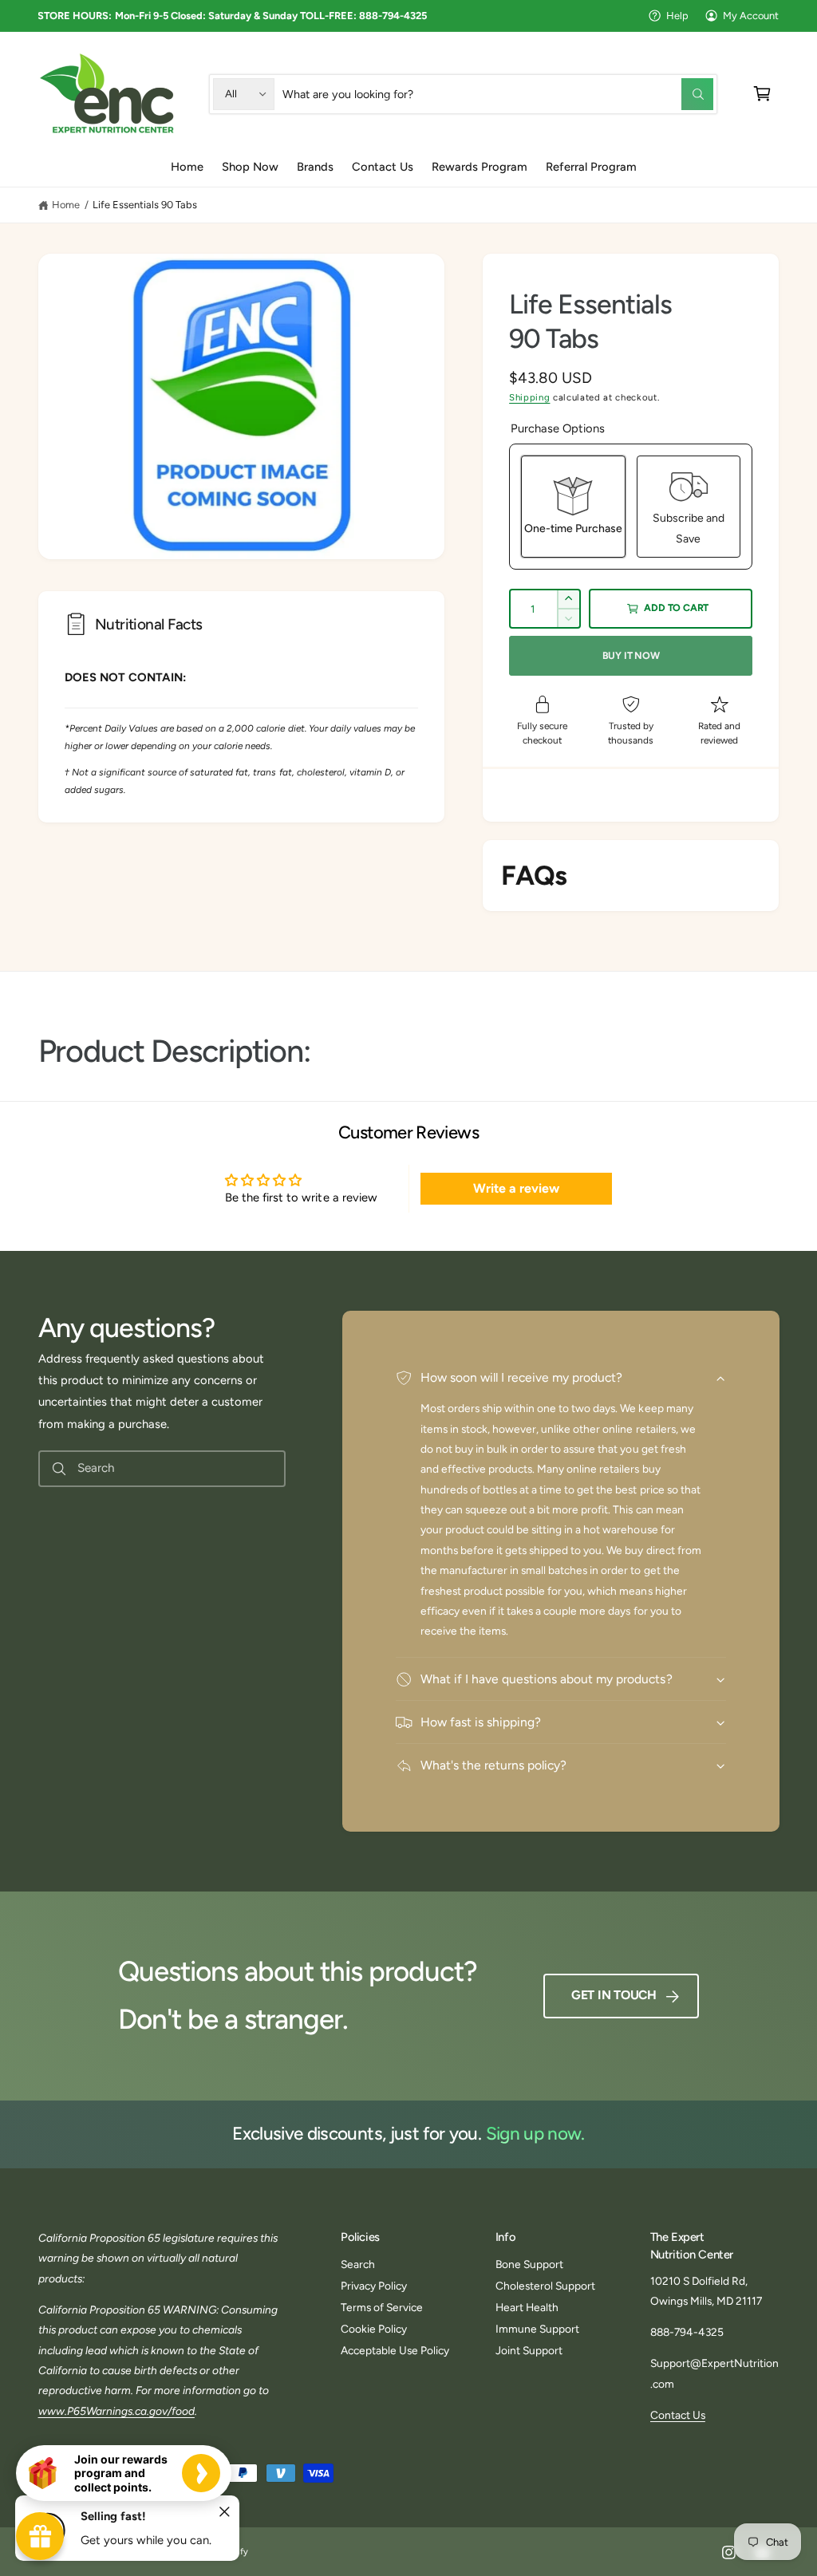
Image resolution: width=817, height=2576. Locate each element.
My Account (751, 16)
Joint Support (529, 2350)
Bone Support (529, 2264)
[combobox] (498, 94)
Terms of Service (382, 2307)
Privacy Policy (374, 2286)
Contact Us (678, 2415)
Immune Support (537, 2329)
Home (66, 205)
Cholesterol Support (545, 2286)
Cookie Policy (374, 2329)
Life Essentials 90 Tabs (145, 205)
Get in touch (614, 1995)
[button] (762, 94)
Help (677, 16)
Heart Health (527, 2307)
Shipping (529, 397)
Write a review (516, 1188)
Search (358, 2264)
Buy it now (631, 655)
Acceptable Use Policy (395, 2350)
